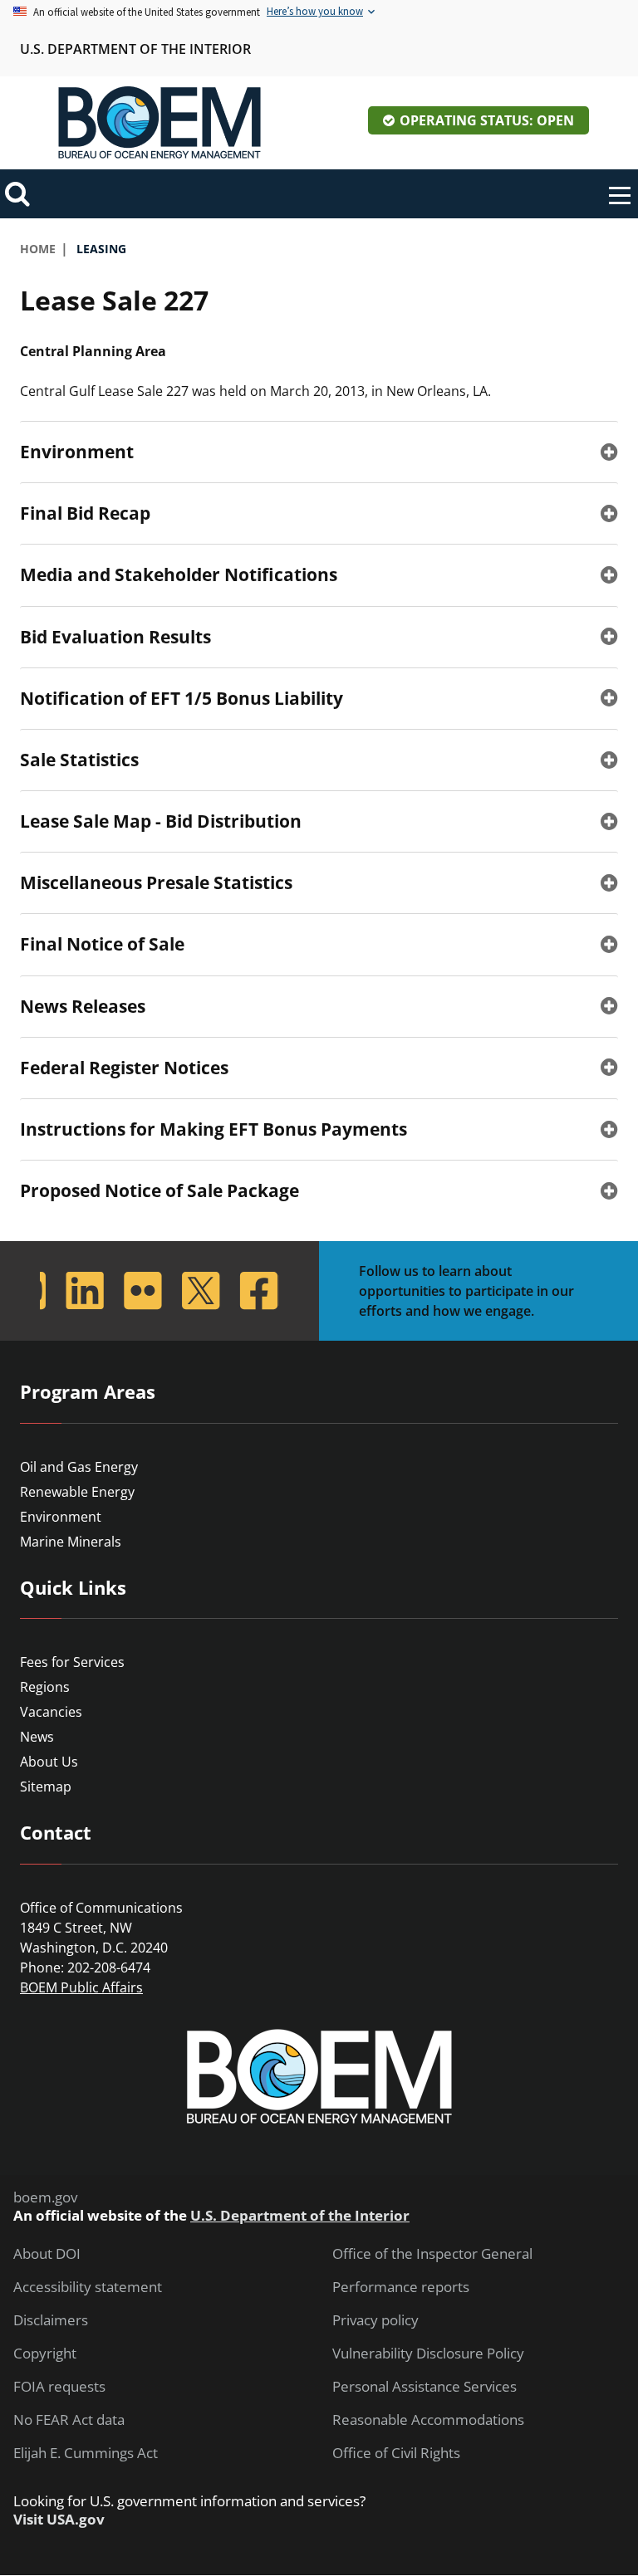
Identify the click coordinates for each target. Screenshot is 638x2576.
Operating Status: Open (487, 120)
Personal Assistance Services (425, 2387)
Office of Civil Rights (396, 2453)
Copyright (45, 2354)
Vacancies (51, 1712)
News (37, 1737)
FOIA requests (59, 2387)
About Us (49, 1762)
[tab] (319, 452)
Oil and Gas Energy (79, 1467)
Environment (61, 1517)
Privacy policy (375, 2320)
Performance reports (401, 2287)
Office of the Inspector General (432, 2254)
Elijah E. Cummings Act (86, 2453)
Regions (45, 1687)
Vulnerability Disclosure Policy (428, 2354)
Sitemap (46, 1787)
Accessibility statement (88, 2287)
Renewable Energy (77, 1492)
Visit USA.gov (59, 2520)
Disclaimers (51, 2320)
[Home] (159, 123)
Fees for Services (72, 1662)
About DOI (47, 2254)
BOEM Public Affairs (81, 1987)
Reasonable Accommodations (428, 2420)
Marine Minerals (71, 1542)
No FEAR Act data (69, 2420)
